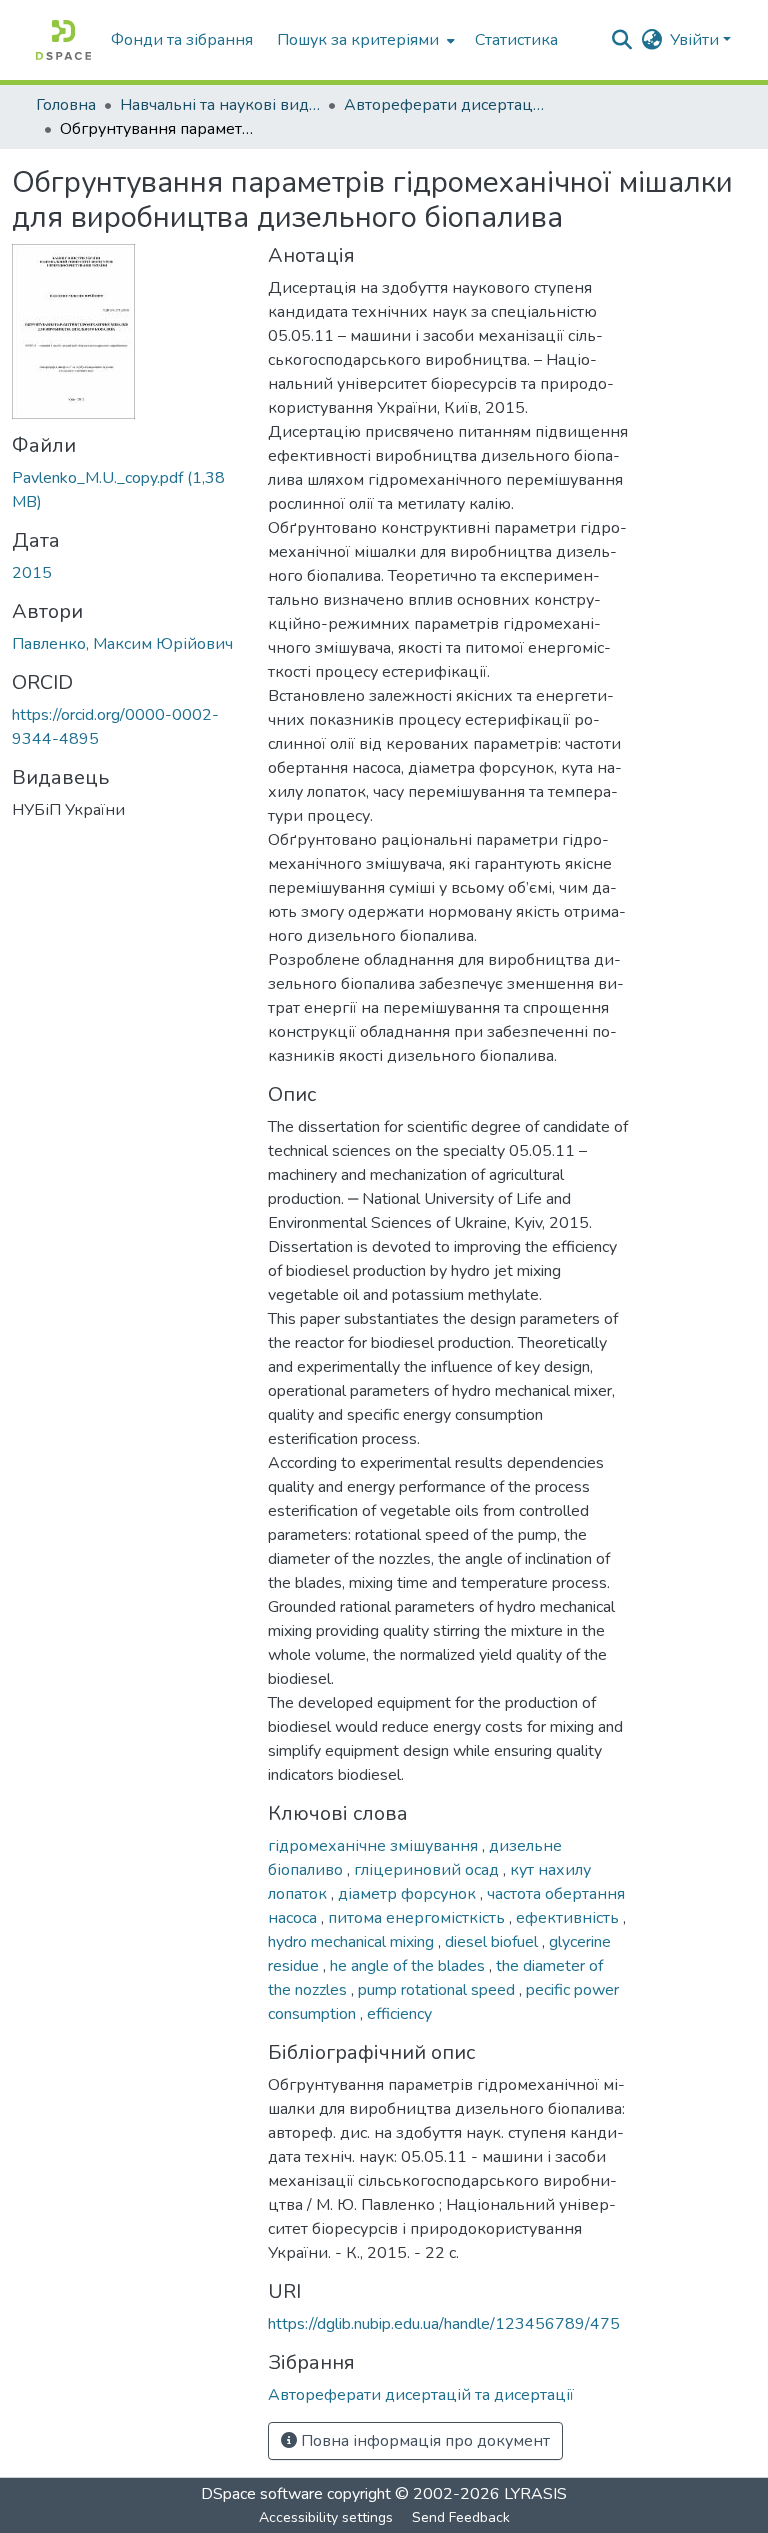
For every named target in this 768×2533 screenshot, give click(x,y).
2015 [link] (32, 573)
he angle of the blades (409, 1966)
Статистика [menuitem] (516, 40)
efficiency (399, 2014)
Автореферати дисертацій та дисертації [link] (444, 105)
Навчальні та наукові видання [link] (220, 105)
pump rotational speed (438, 1990)
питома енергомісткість (418, 1918)
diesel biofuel (493, 1942)
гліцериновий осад (428, 1870)
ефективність (569, 1918)
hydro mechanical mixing (353, 1942)
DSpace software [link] (262, 2494)
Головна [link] (66, 105)
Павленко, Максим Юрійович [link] (122, 644)
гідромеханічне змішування (375, 1846)
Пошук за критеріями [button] (358, 40)
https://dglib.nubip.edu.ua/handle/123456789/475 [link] (444, 2324)
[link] (128, 490)
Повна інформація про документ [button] (423, 2441)
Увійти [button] (696, 40)
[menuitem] (364, 40)
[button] (63, 40)
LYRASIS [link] (535, 2494)
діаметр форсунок (409, 1894)
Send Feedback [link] (461, 2517)
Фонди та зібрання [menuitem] (182, 40)
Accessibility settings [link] (326, 2517)
